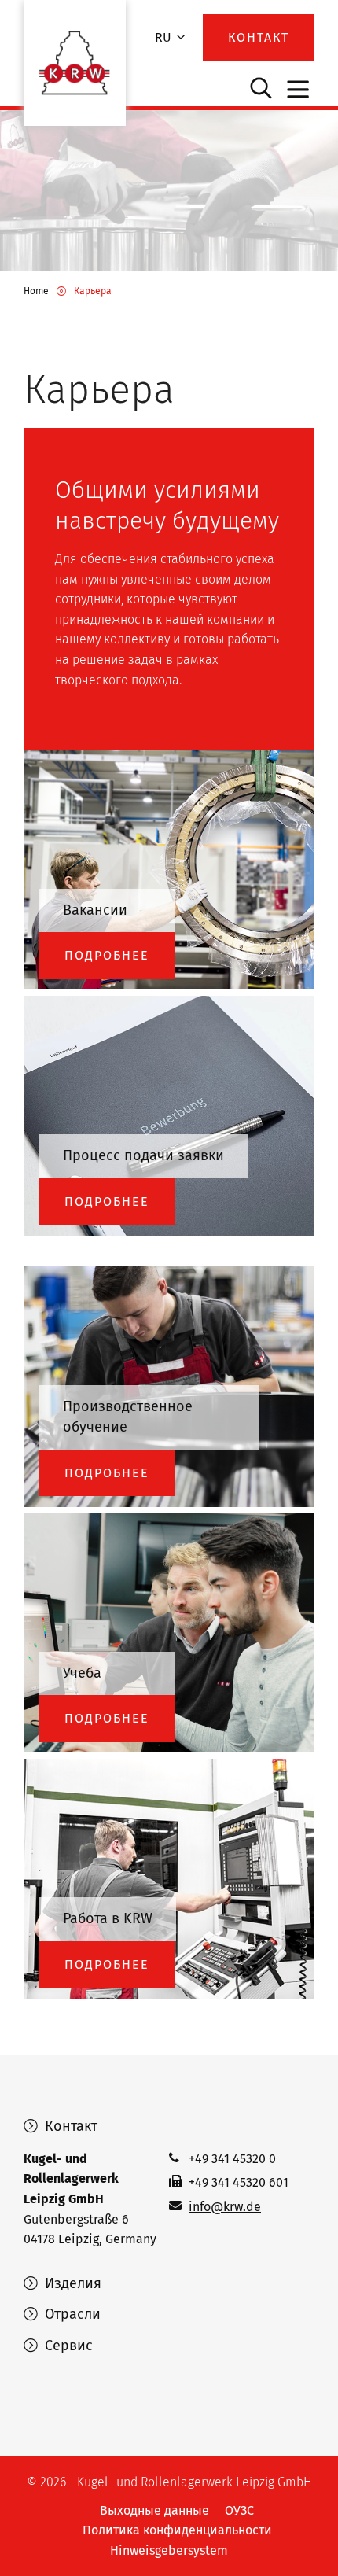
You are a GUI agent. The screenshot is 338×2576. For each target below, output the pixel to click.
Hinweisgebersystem (169, 2550)
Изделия (71, 2283)
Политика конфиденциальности (177, 2530)
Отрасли (71, 2314)
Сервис (67, 2346)
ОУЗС (239, 2510)
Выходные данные (154, 2510)
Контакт (69, 2126)
